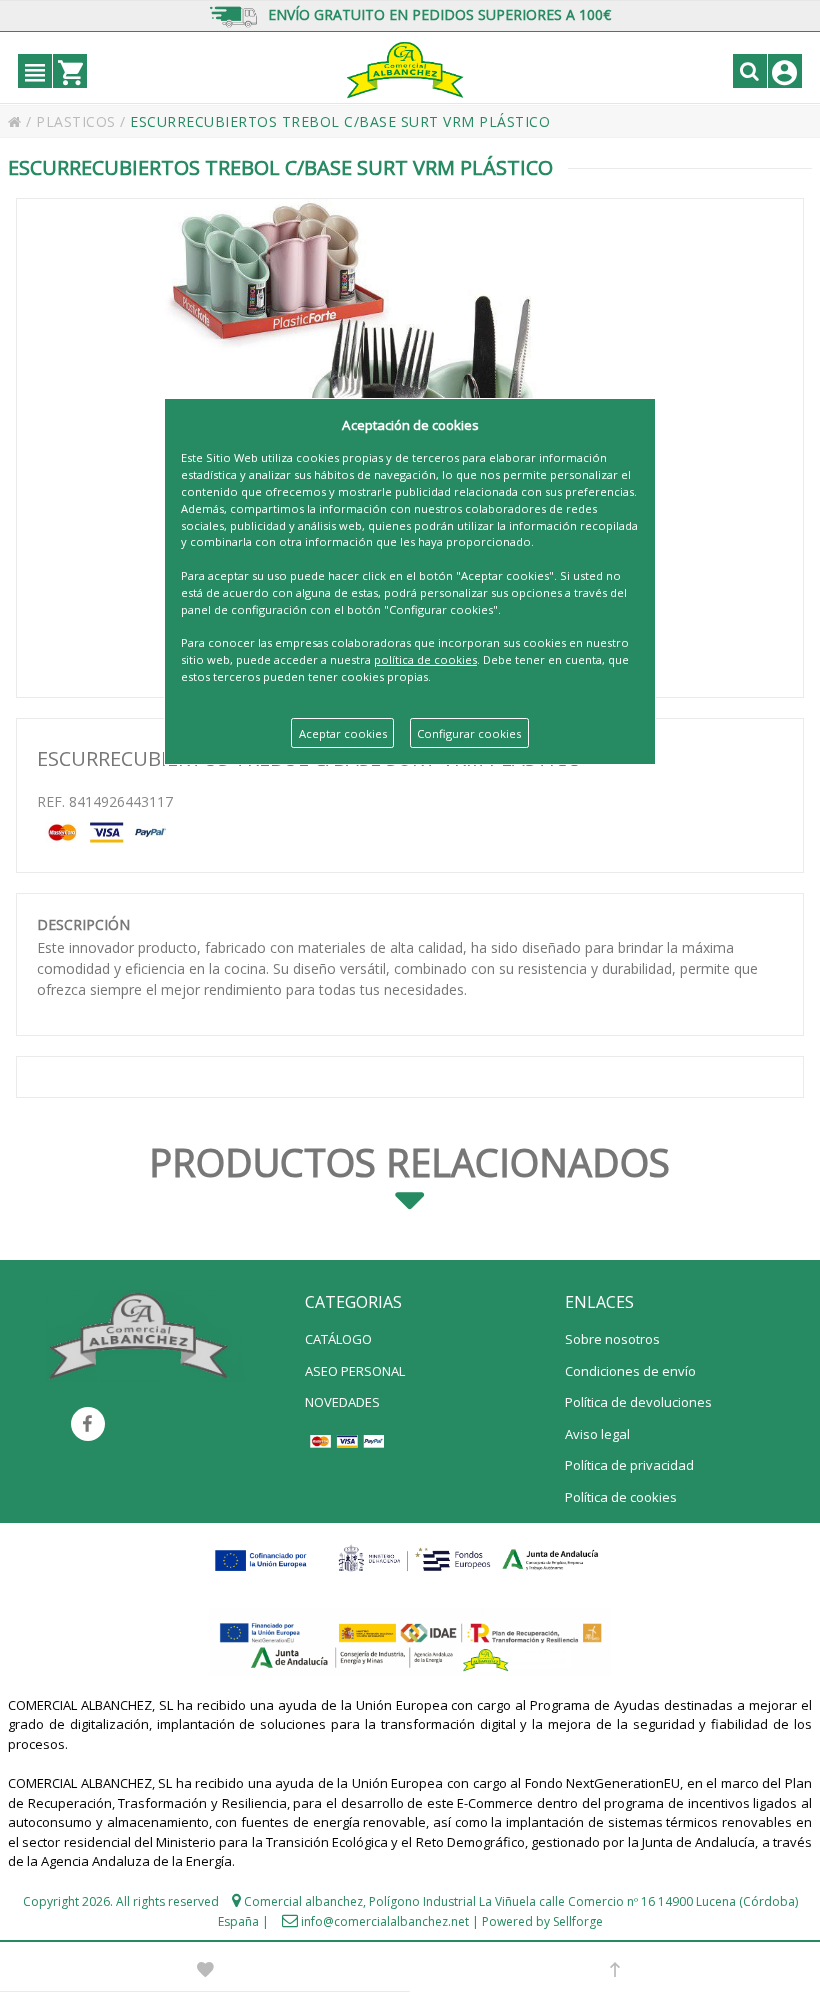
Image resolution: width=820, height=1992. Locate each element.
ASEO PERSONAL (355, 1371)
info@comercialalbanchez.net (385, 1921)
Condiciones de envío (630, 1371)
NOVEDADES (342, 1402)
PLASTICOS (78, 121)
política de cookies (425, 659)
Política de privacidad (629, 1465)
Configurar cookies (469, 733)
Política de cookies (621, 1497)
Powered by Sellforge (542, 1921)
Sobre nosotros (612, 1339)
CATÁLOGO (338, 1339)
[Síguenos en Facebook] (88, 1424)
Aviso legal (597, 1434)
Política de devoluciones (638, 1402)
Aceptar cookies (343, 733)
